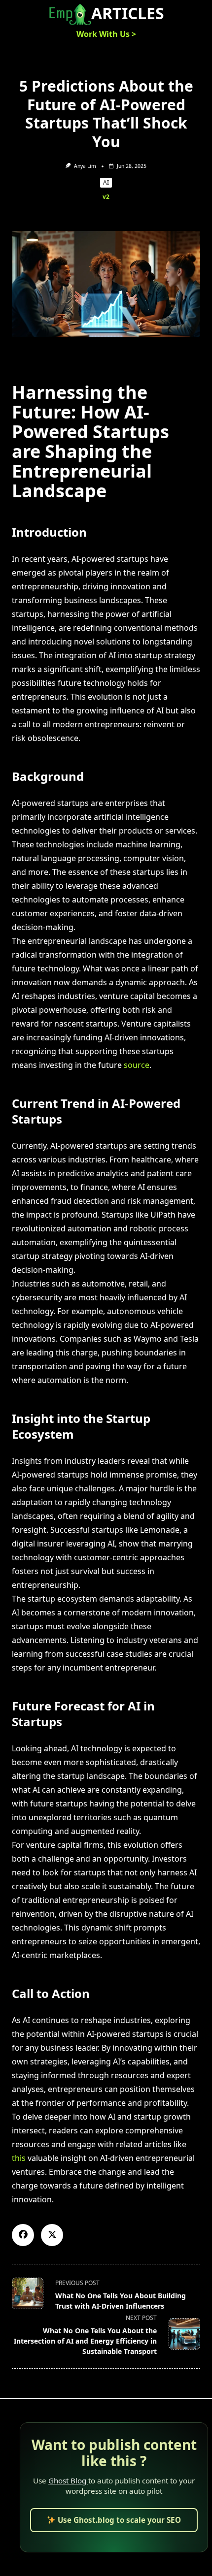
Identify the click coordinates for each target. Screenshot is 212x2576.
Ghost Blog (68, 2480)
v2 (106, 197)
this (19, 2158)
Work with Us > (106, 34)
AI (106, 182)
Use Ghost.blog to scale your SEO (118, 2520)
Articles (128, 13)
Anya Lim (85, 166)
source (137, 1065)
